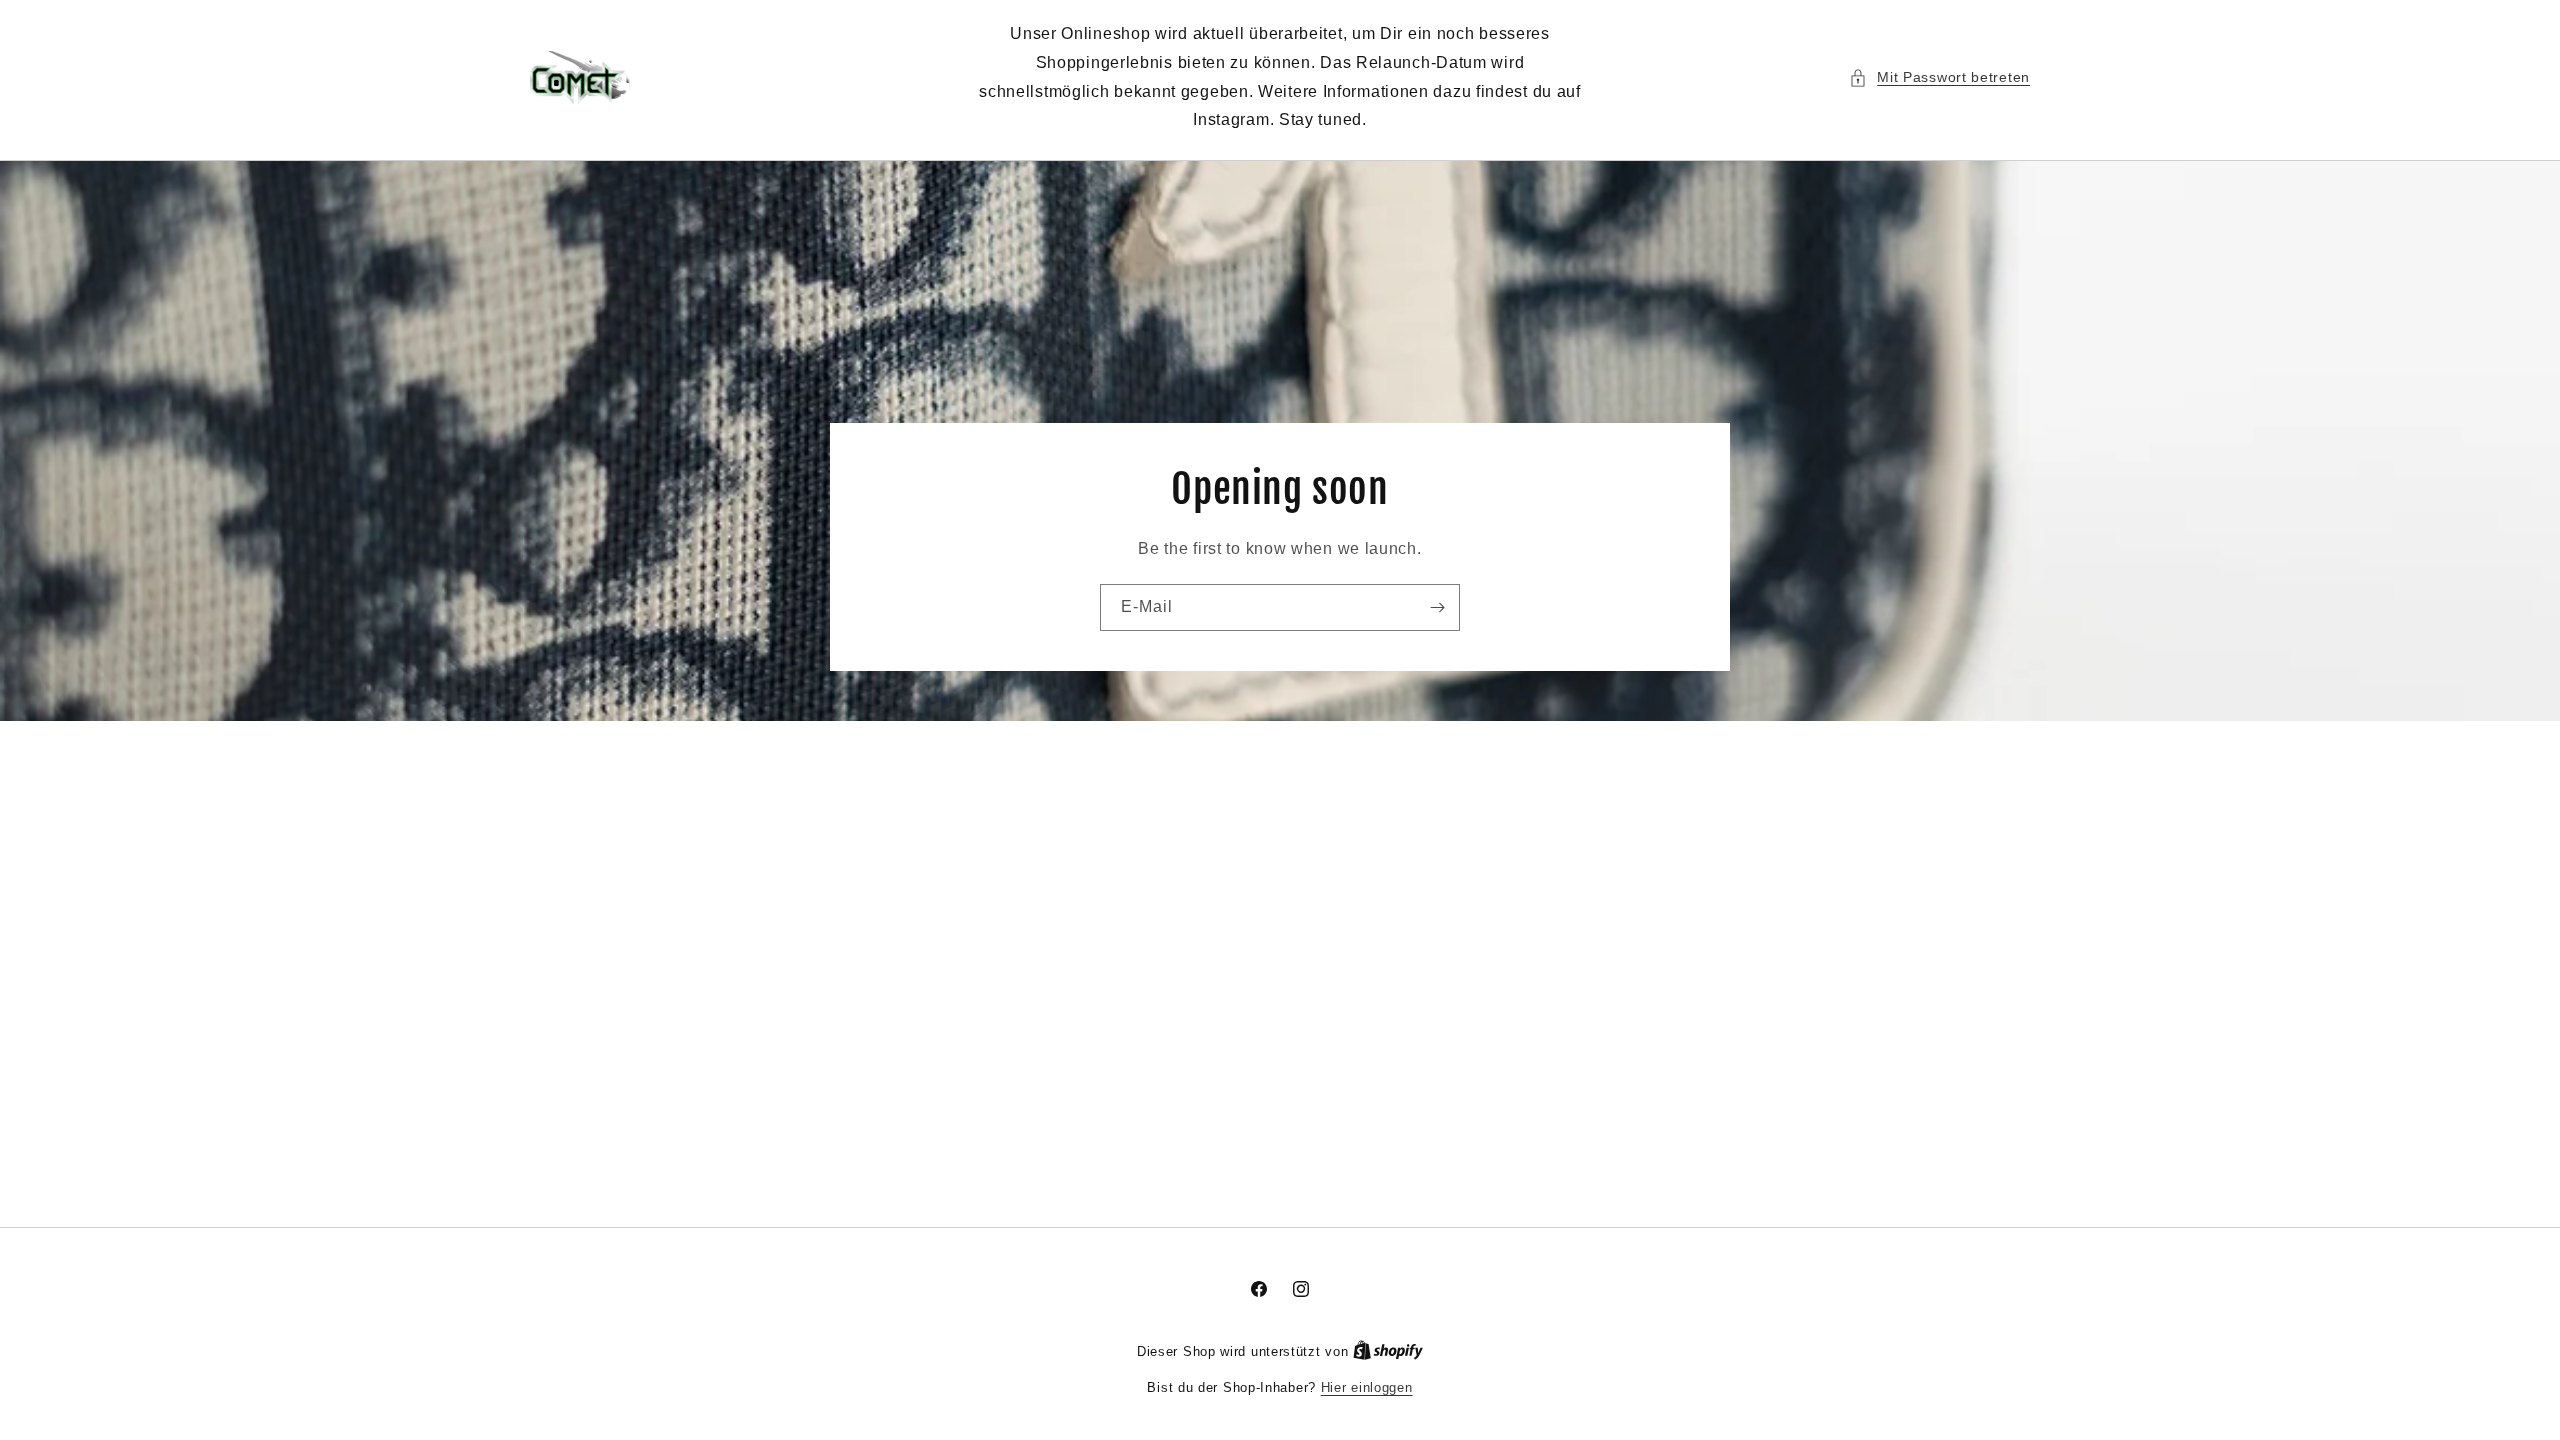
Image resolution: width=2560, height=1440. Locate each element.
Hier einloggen (1367, 1387)
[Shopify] (1388, 1351)
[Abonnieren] (1437, 607)
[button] (1939, 77)
